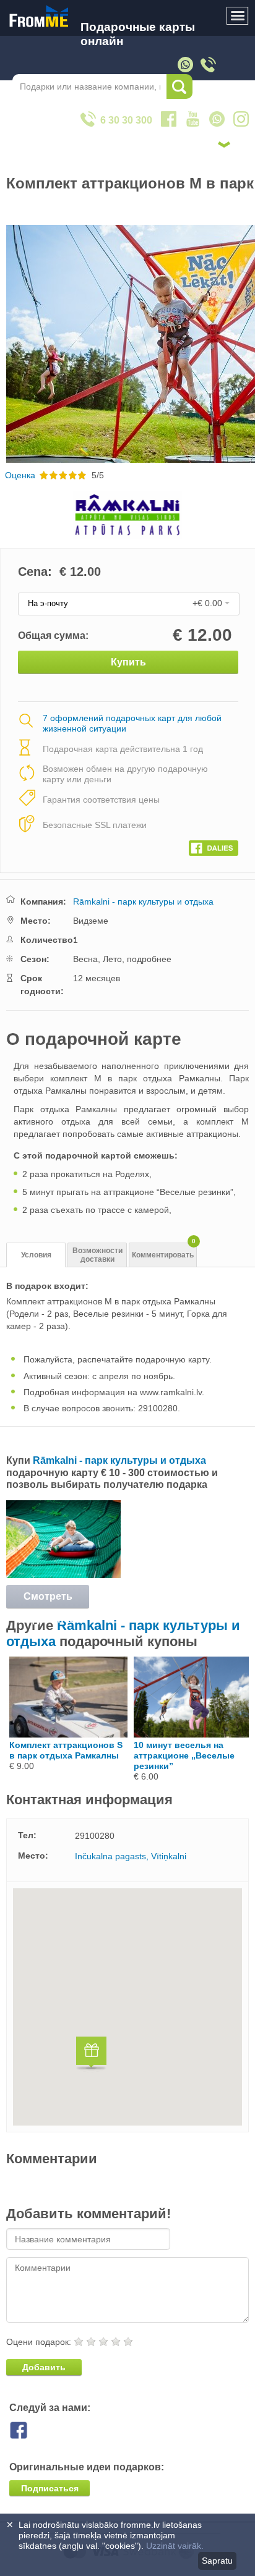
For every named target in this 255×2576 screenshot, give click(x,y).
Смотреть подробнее (48, 1600)
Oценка (20, 475)
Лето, (114, 959)
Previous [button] (11, 344)
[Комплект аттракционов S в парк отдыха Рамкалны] (68, 1734)
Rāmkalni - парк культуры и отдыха (143, 902)
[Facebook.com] (214, 845)
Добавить (44, 2367)
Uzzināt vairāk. (175, 2546)
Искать (179, 87)
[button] (91, 2055)
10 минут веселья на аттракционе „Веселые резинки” (184, 1755)
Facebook (28, 2430)
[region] (127, 2007)
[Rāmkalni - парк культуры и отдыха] (63, 1575)
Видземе (91, 921)
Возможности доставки (97, 1255)
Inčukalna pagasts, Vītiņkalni (131, 1856)
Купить (128, 662)
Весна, (87, 959)
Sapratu (217, 2561)
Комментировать (164, 1251)
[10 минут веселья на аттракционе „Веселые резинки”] (193, 1734)
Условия (36, 1255)
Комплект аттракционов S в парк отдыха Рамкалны (66, 1750)
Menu (238, 16)
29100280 (95, 1836)
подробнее (149, 959)
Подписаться (50, 2488)
